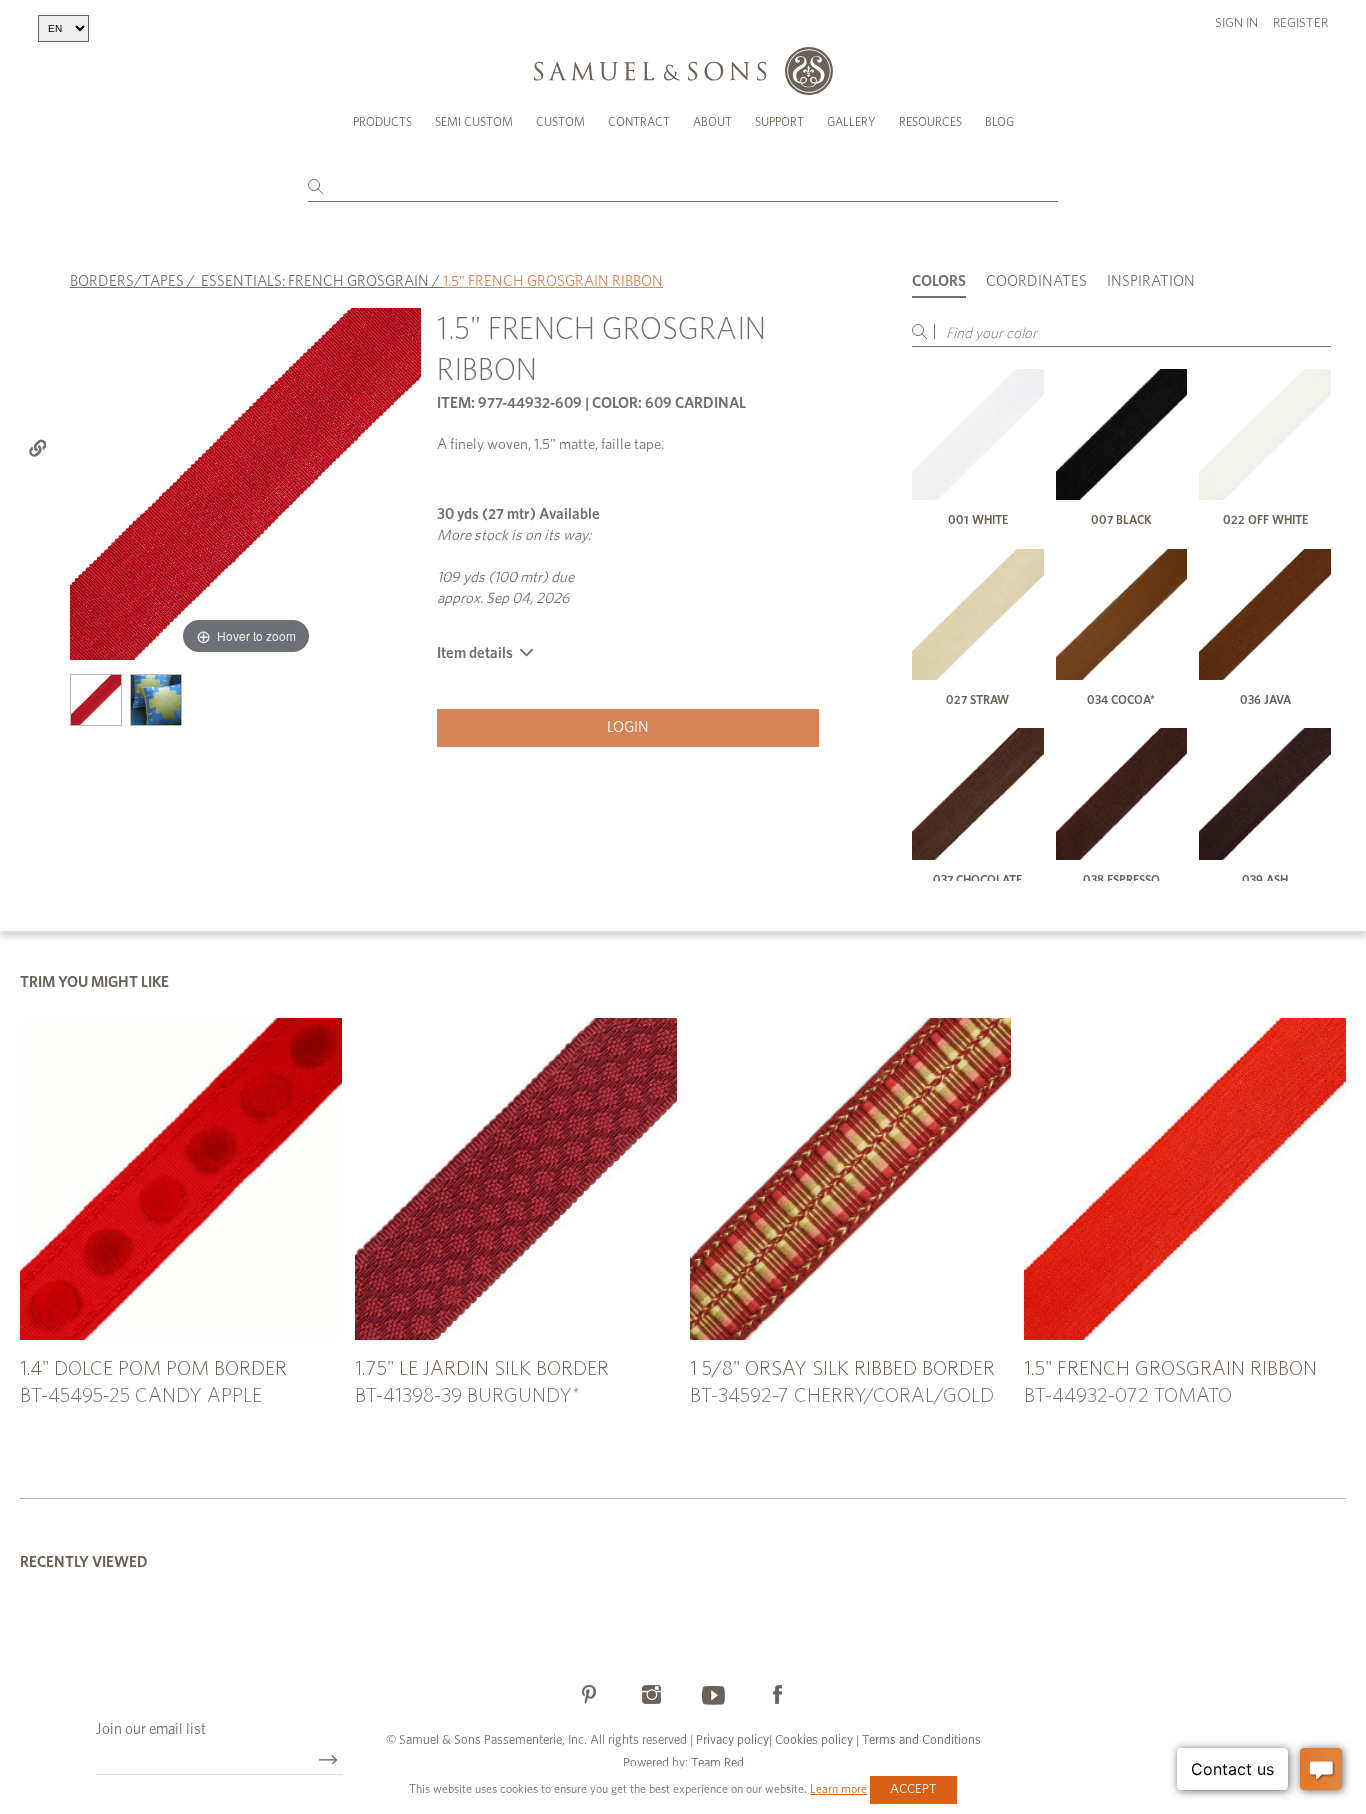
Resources (930, 122)
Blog (999, 122)
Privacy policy (732, 1740)
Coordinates (1036, 281)
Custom (560, 122)
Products (382, 122)
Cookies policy (814, 1740)
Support (779, 122)
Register (1300, 23)
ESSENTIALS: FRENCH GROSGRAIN (315, 281)
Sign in (1236, 23)
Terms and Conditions (920, 1740)
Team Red (717, 1763)
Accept (913, 1789)
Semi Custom (474, 122)
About (712, 122)
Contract (639, 122)
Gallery (851, 122)
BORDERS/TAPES (127, 281)
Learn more (838, 1789)
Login (628, 727)
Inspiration (1151, 281)
